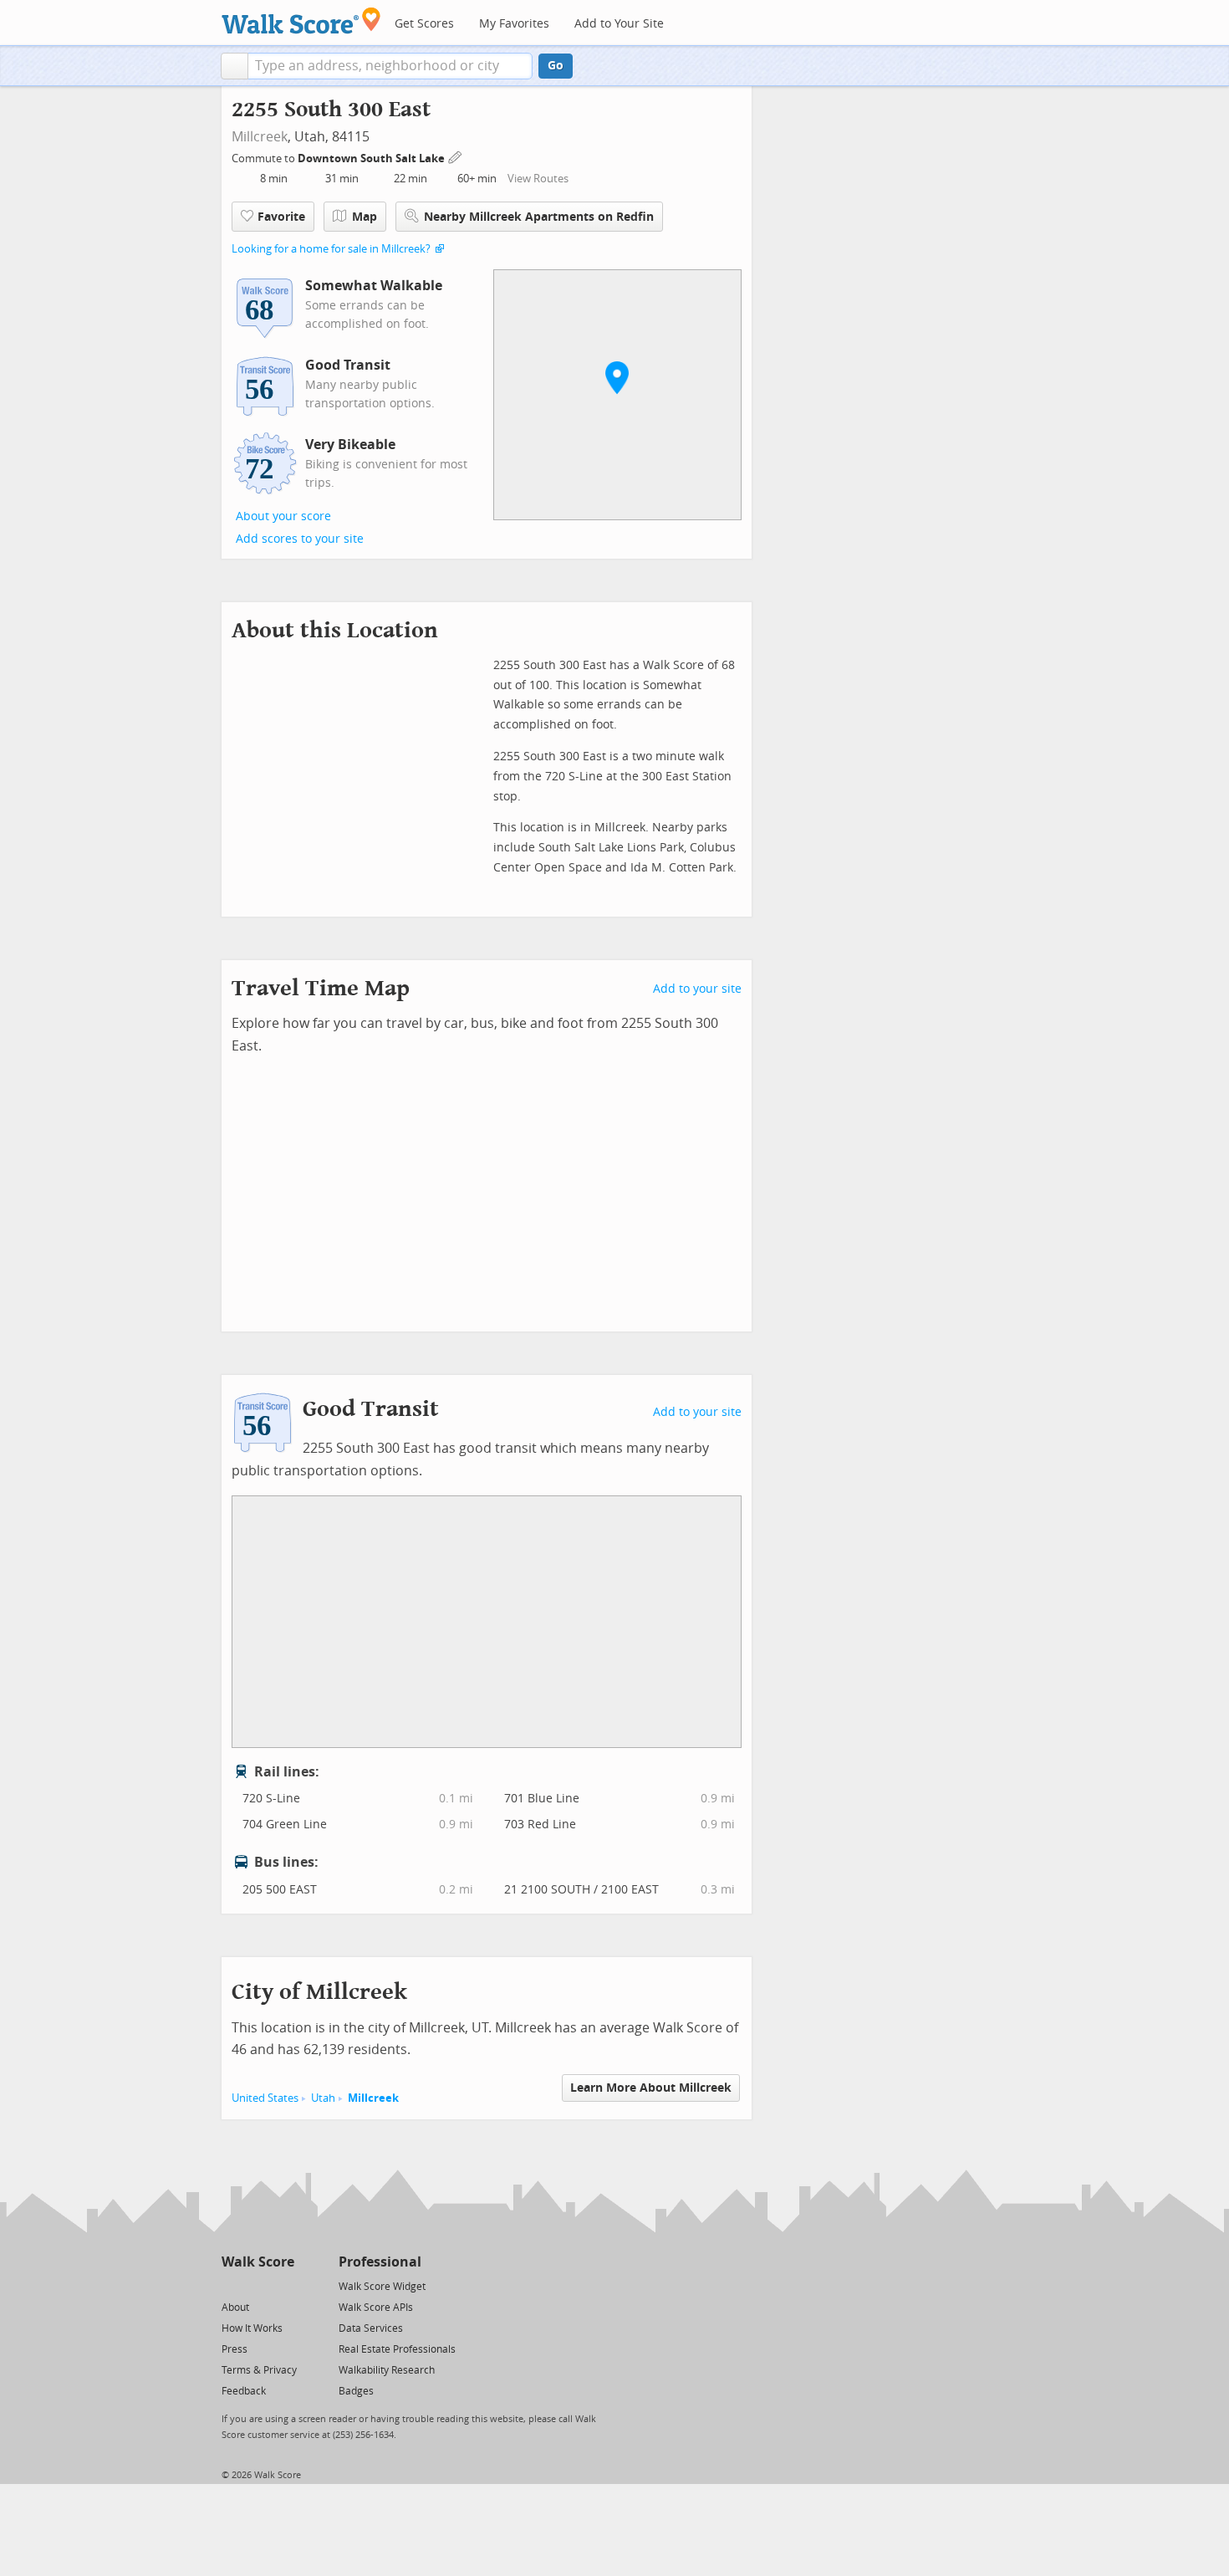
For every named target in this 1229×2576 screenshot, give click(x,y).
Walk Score (258, 2262)
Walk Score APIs (376, 2308)
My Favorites (514, 24)
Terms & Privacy (259, 2370)
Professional (380, 2262)
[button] (235, 66)
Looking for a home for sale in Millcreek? (331, 249)
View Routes (538, 179)
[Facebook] (257, 2285)
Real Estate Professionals (397, 2349)
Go (556, 66)
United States (265, 2098)
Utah (323, 2098)
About (235, 2308)
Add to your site (697, 989)
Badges (356, 2391)
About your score (283, 516)
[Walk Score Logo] (301, 20)
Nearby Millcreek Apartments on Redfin (539, 217)
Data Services (371, 2328)
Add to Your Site (619, 24)
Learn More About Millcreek (651, 2088)
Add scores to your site (300, 539)
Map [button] (365, 217)
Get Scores (424, 24)
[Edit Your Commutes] (456, 156)
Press (235, 2349)
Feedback (244, 2391)
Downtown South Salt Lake (372, 158)
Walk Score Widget (382, 2287)
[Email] (283, 2285)
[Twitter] (231, 2285)
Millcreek (260, 137)
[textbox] (390, 66)
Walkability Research (387, 2370)
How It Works (252, 2328)
